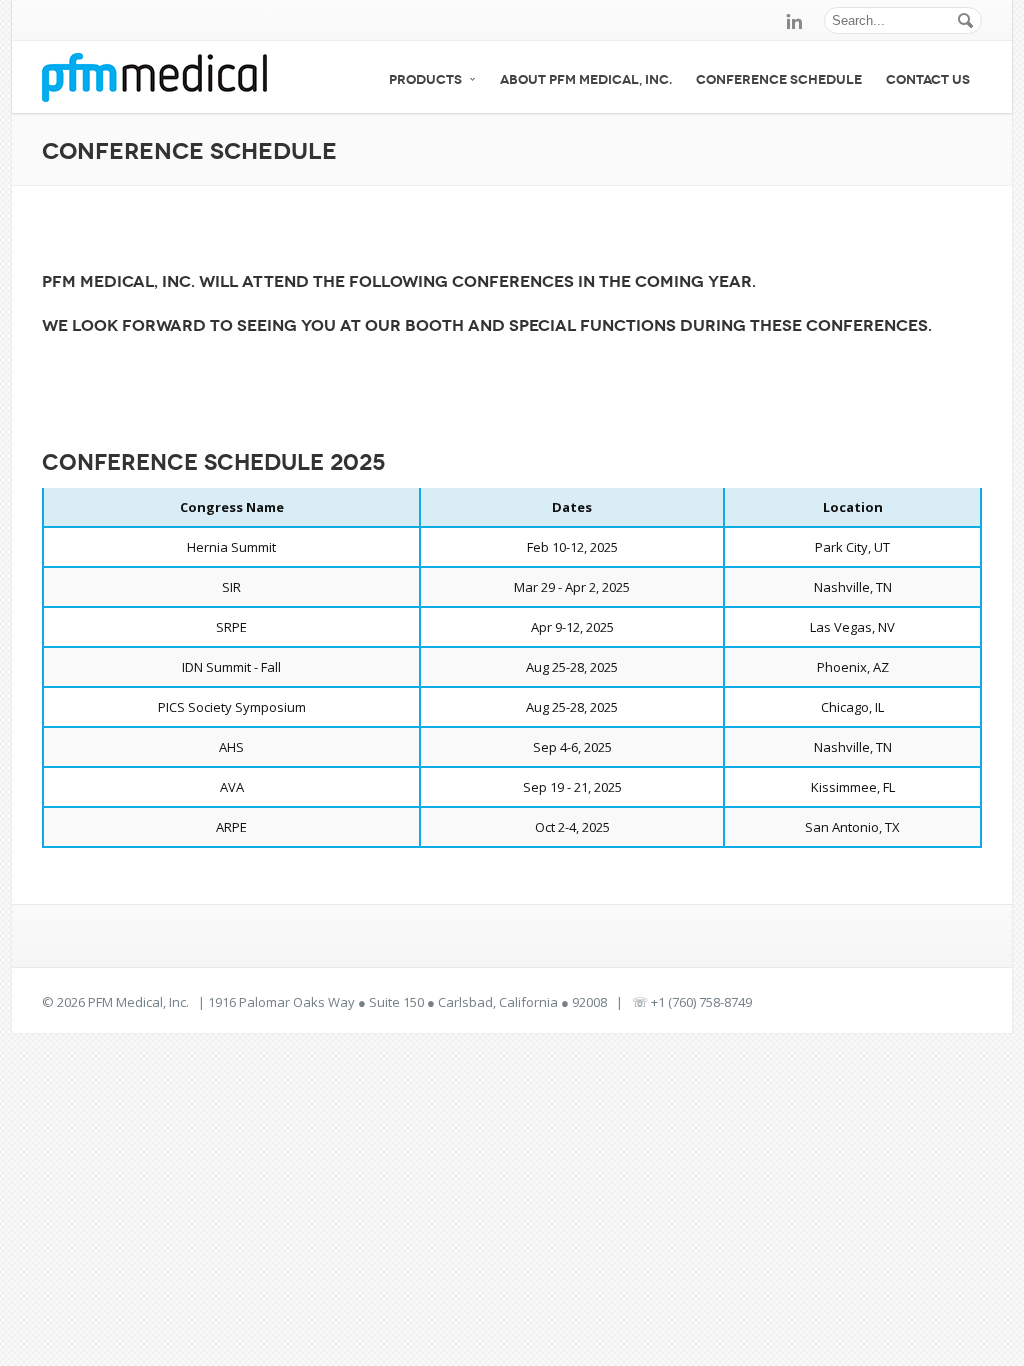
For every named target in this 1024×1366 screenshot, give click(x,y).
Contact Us (928, 80)
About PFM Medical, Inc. (586, 80)
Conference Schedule (779, 80)
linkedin (794, 21)
